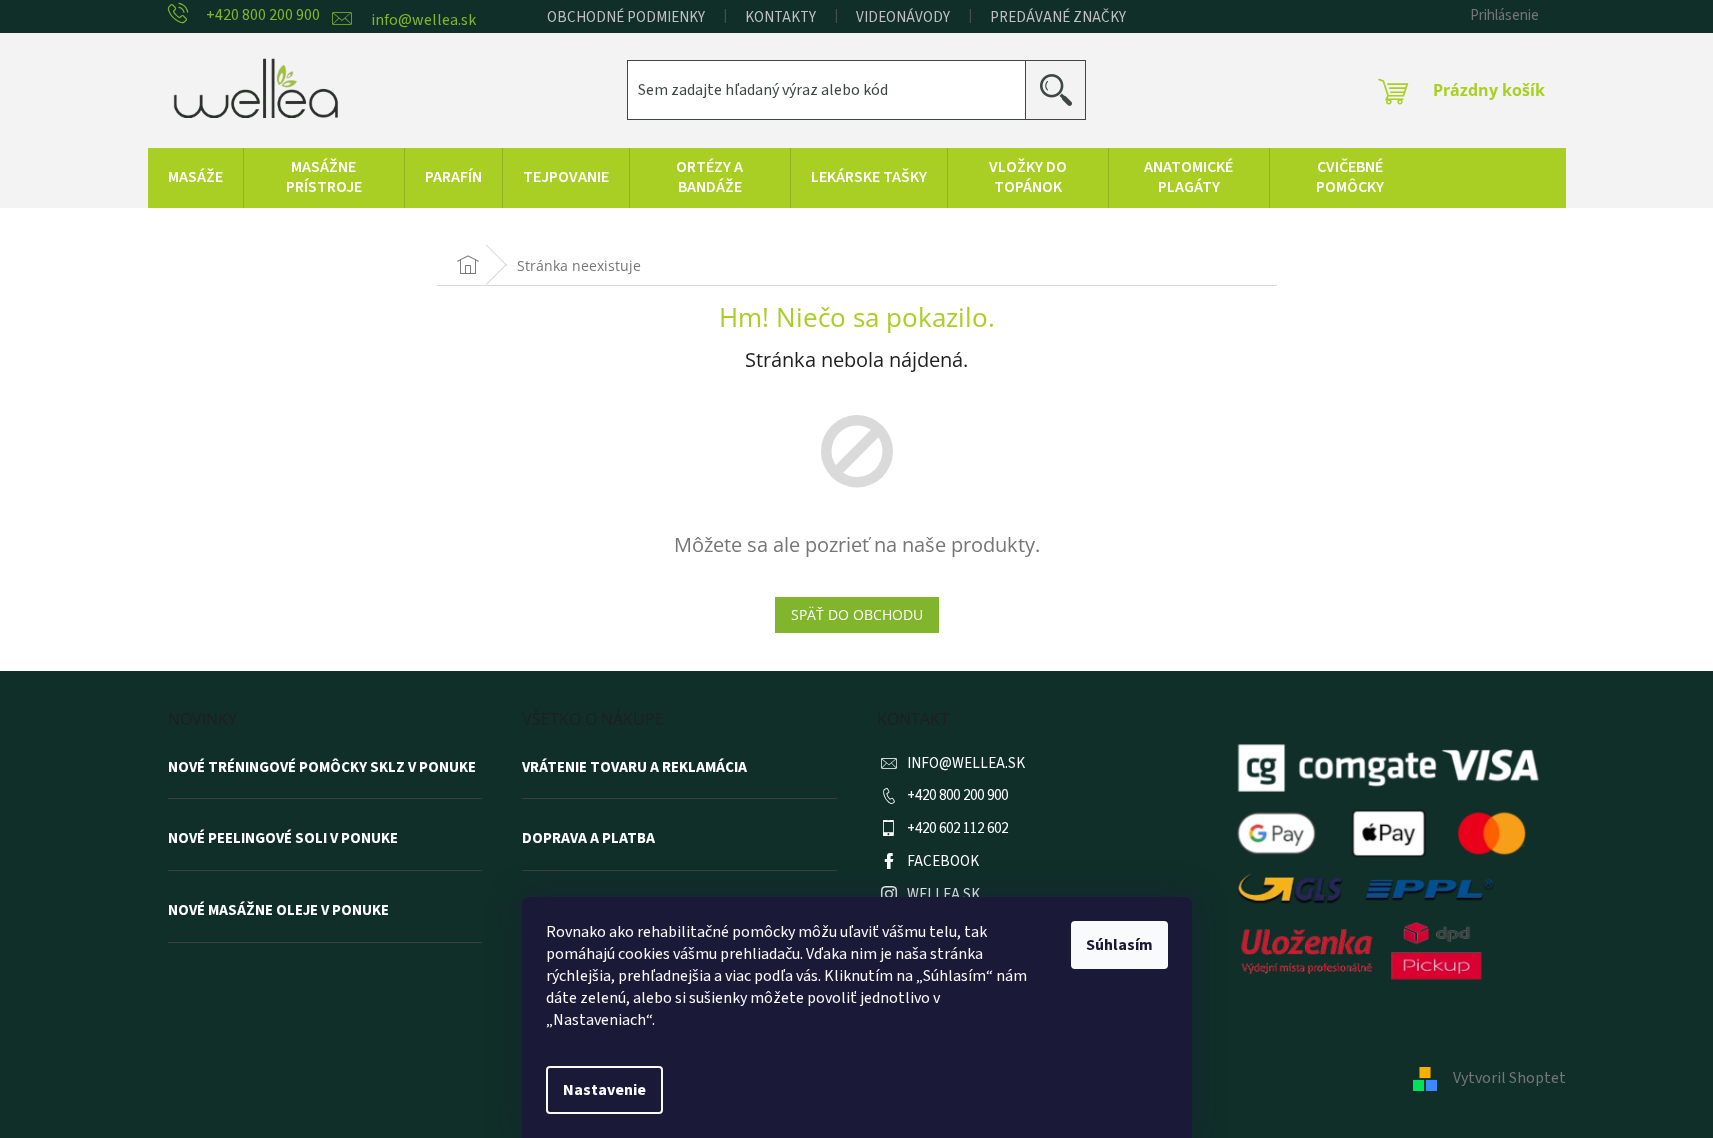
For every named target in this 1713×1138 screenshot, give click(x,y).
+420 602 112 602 (957, 828)
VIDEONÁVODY (903, 17)
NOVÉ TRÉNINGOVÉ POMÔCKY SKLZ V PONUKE (322, 768)
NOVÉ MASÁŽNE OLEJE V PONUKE (278, 911)
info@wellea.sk (966, 763)
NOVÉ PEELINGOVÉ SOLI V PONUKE (283, 839)
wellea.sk (943, 894)
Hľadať (1063, 89)
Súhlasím (1119, 945)
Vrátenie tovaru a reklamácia (634, 768)
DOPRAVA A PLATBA (588, 839)
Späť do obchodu (857, 614)
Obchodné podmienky (626, 17)
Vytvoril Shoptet (1509, 1078)
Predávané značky (1058, 17)
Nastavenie (604, 1090)
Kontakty (780, 17)
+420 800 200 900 (957, 795)
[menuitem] (195, 178)
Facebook (943, 861)
